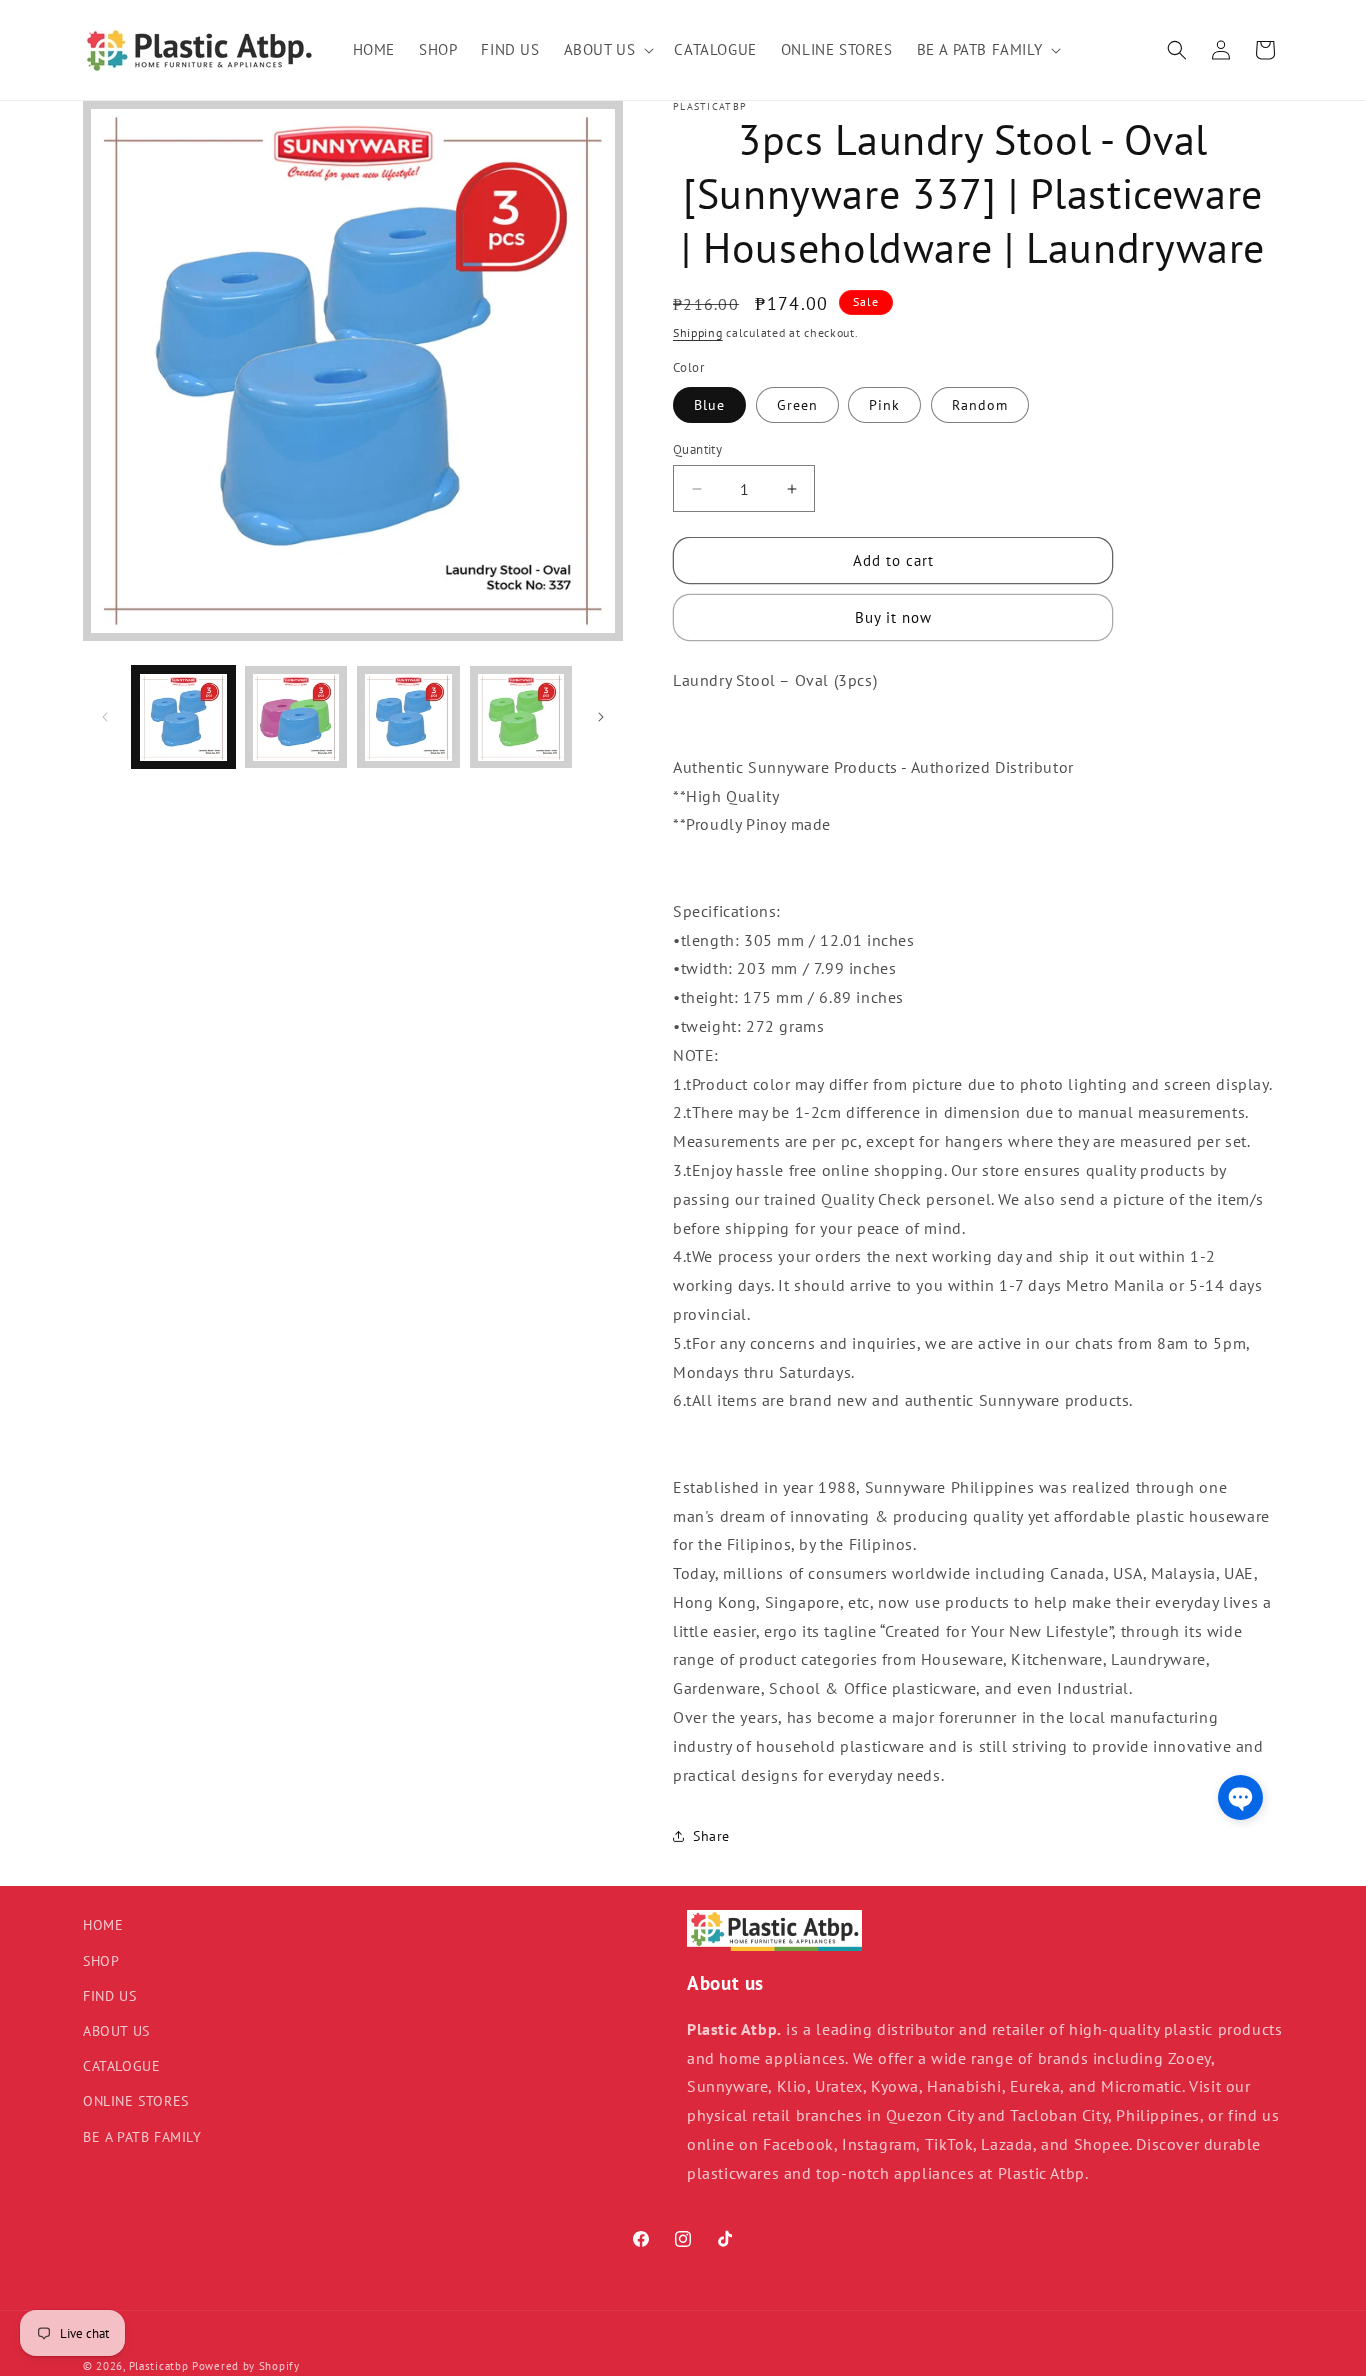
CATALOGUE (121, 2066)
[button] (607, 50)
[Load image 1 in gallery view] (183, 717)
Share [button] (711, 1836)
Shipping (698, 332)
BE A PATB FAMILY (142, 2137)
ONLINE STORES (136, 2101)
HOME (103, 1925)
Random (980, 405)
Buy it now (893, 617)
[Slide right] (601, 717)
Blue (709, 405)
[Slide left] (105, 717)
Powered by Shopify (246, 2366)
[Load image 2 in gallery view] (296, 717)
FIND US (109, 1996)
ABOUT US (116, 2031)
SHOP (101, 1961)
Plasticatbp (159, 2366)
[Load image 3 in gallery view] (408, 717)
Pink (884, 405)
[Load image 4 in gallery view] (521, 717)
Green (797, 405)
